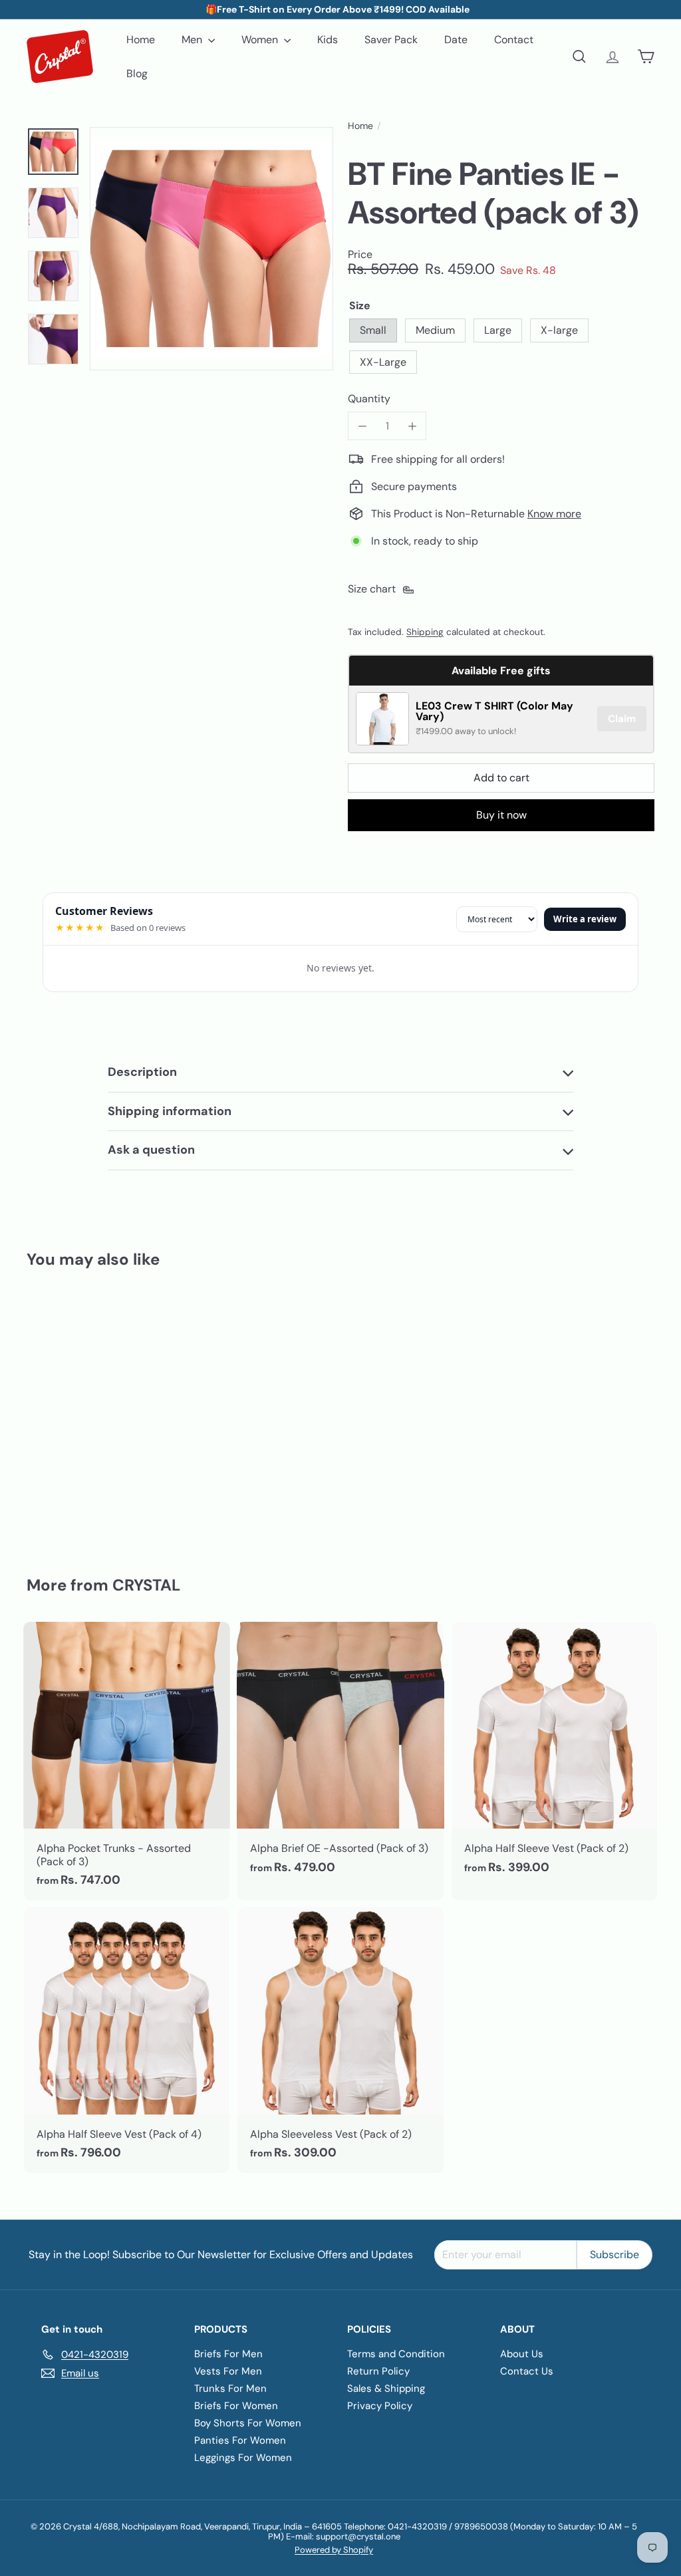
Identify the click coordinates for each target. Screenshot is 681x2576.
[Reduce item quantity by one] (362, 426)
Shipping (425, 632)
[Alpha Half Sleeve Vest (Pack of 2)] (554, 1755)
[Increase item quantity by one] (412, 426)
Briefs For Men (228, 2354)
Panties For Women (240, 2440)
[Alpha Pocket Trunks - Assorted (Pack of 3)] (127, 1761)
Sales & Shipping (386, 2388)
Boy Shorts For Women (248, 2423)
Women (261, 40)
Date (456, 40)
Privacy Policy (380, 2406)
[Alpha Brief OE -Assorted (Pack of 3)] (340, 1755)
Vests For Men (228, 2371)
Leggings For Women (243, 2458)
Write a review (585, 919)
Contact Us (527, 2371)
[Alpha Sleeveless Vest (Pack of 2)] (340, 2040)
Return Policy (378, 2371)
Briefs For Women (236, 2406)
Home (141, 40)
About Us (522, 2354)
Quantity (369, 399)
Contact (514, 40)
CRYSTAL (146, 1585)
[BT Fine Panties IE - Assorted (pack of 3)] (73, 1413)
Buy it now (501, 815)
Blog (137, 73)
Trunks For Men (230, 2388)
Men (193, 40)
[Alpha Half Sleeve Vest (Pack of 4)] (127, 2040)
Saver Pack (391, 40)
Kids (328, 40)
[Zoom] (211, 249)
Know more (554, 514)
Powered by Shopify (334, 2550)
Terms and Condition (396, 2354)
